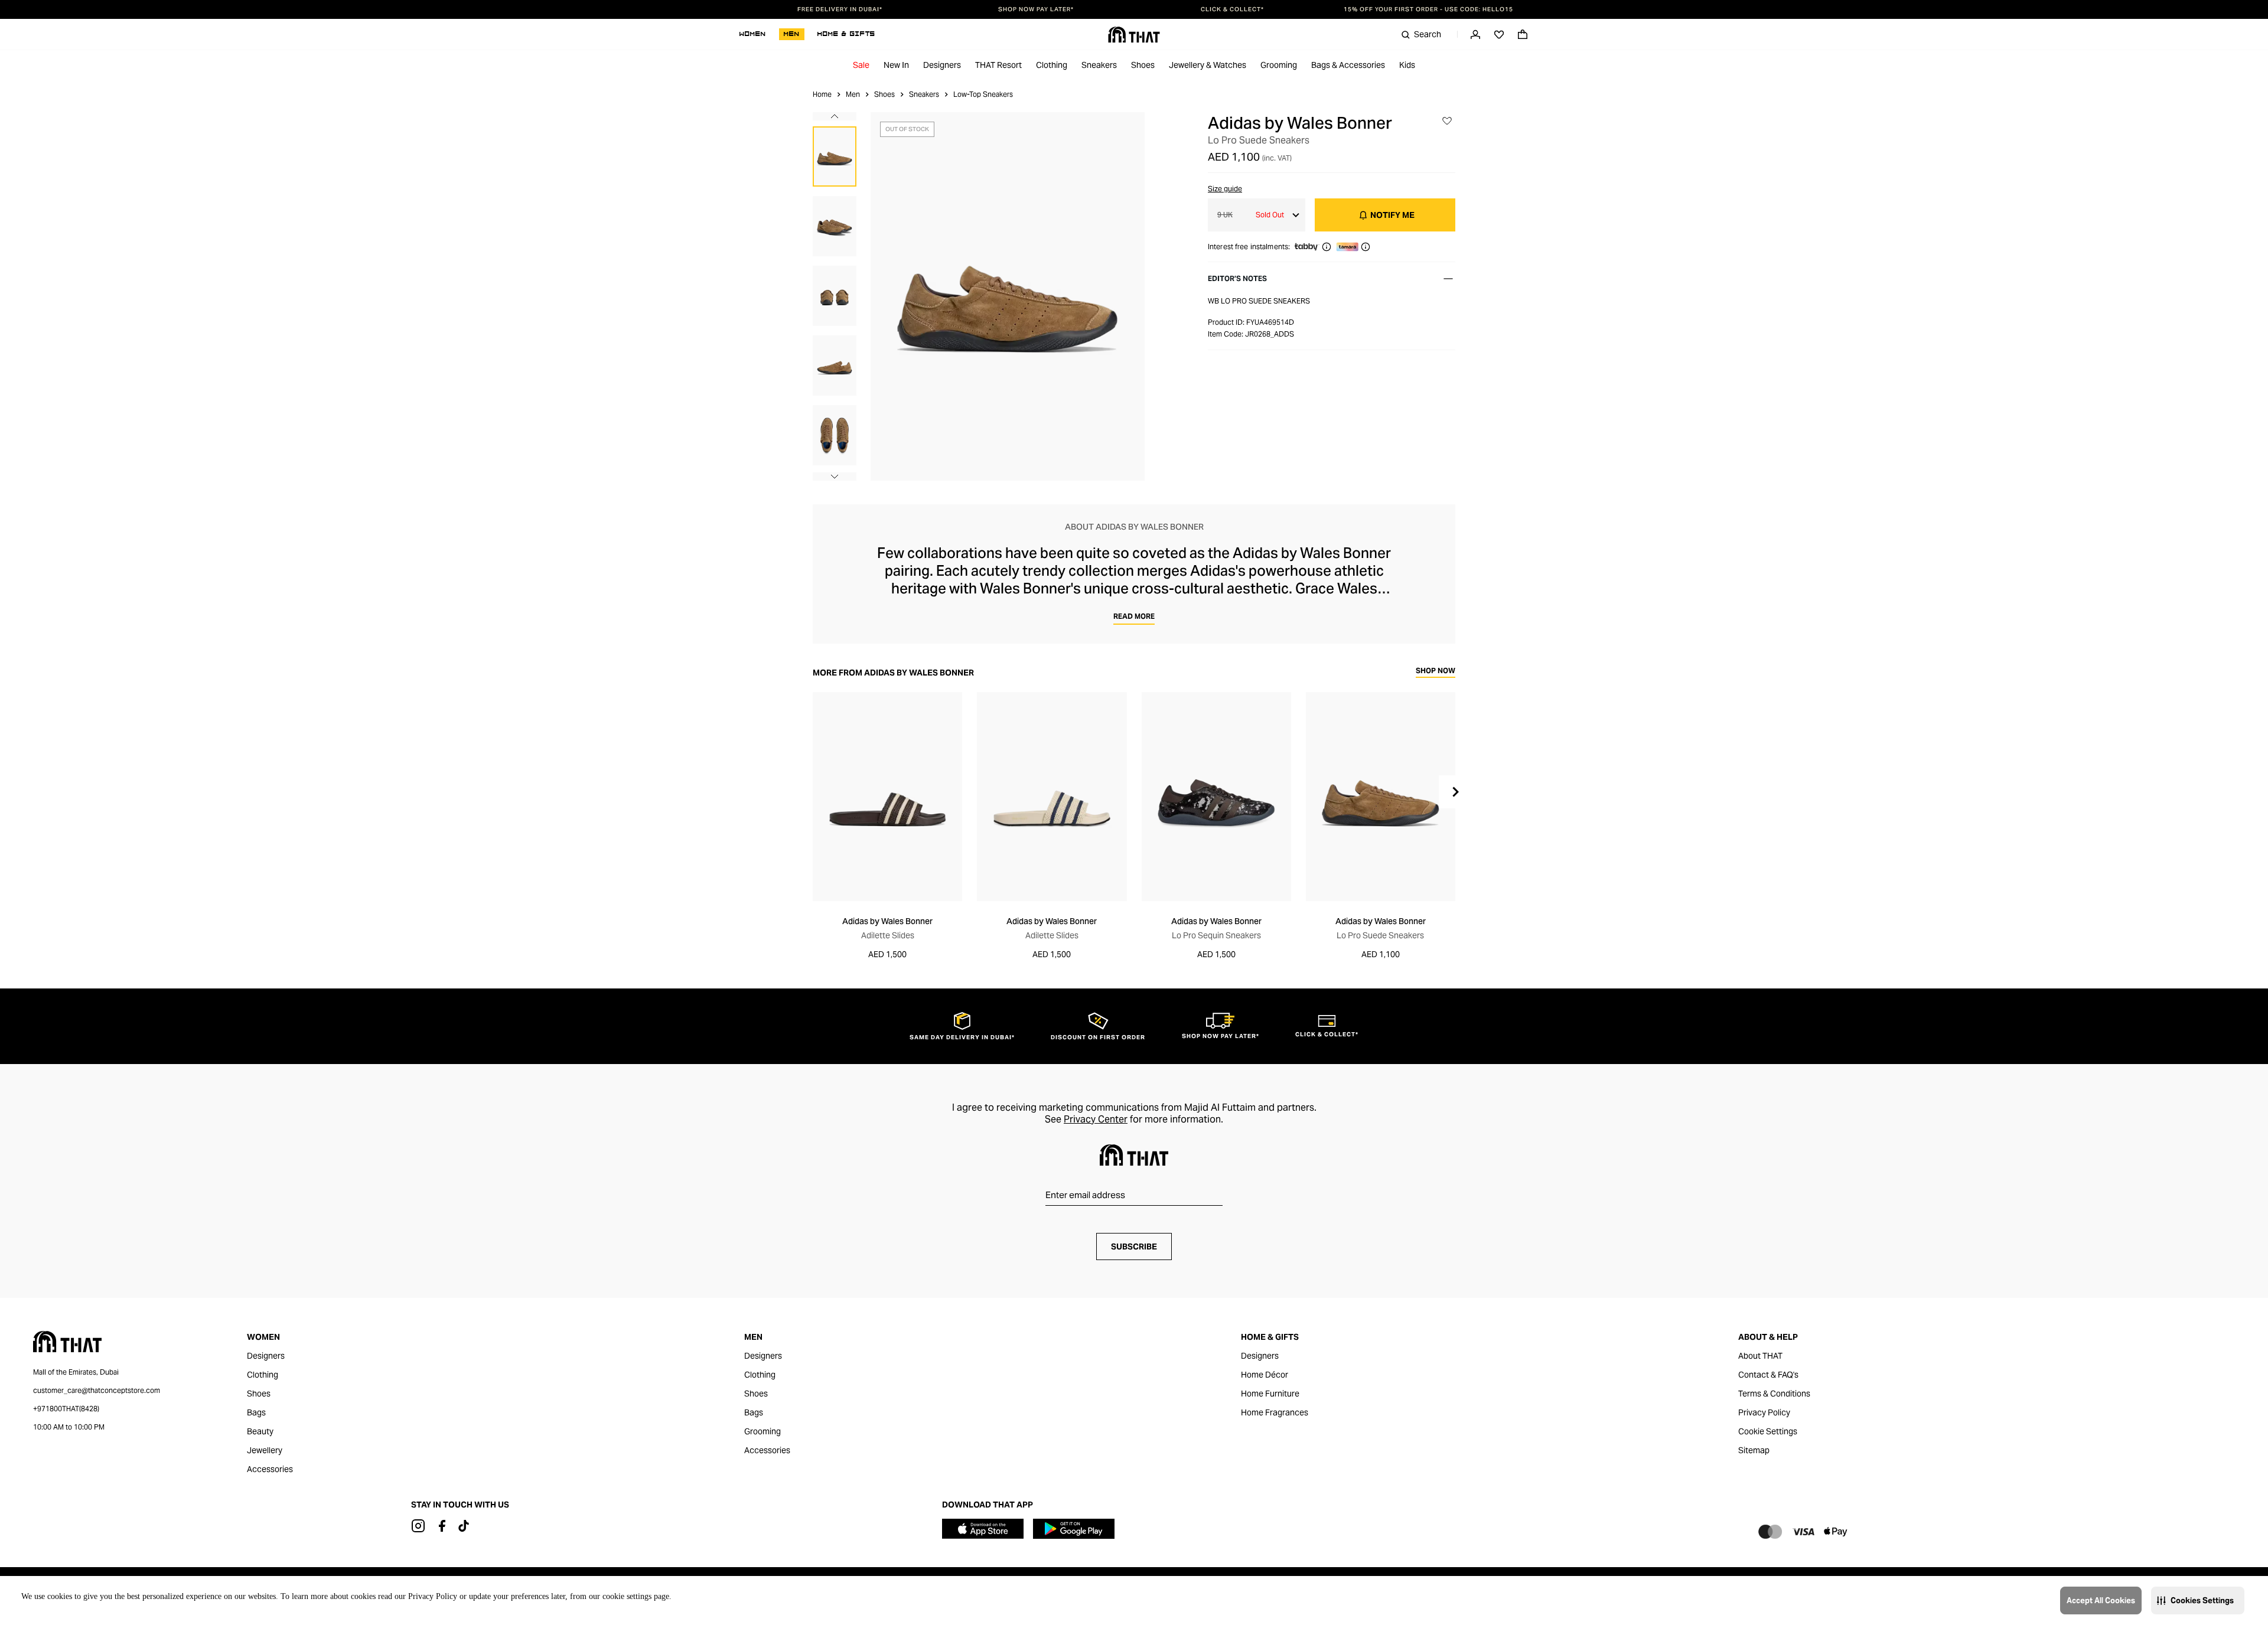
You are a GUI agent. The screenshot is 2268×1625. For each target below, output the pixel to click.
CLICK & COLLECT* (1232, 9)
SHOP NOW (1436, 671)
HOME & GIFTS (846, 34)
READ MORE (1134, 616)
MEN (792, 34)
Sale (861, 65)
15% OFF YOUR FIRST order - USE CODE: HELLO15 (1428, 9)
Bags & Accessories (1348, 65)
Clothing (1052, 65)
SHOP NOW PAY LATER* (1036, 9)
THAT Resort (998, 65)
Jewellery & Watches (1208, 65)
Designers (942, 65)
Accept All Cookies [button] (2101, 1600)
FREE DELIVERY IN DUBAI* (840, 9)
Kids (1407, 65)
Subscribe (1134, 1247)
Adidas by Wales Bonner (1300, 123)
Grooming (1279, 65)
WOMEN (753, 34)
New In (896, 65)
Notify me (1392, 215)
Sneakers (1099, 65)
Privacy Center (1096, 1119)
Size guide (1225, 189)
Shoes (1143, 65)
